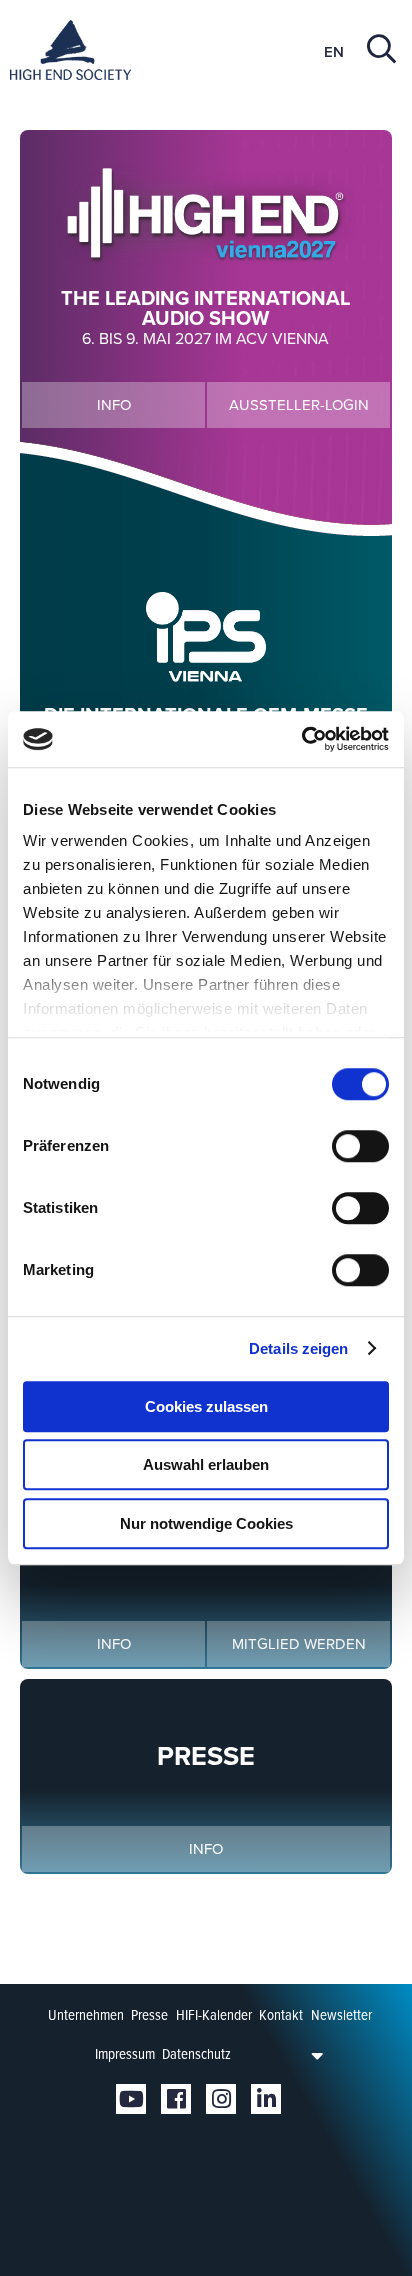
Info (114, 405)
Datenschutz (196, 2054)
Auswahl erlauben (206, 1464)
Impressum (125, 2054)
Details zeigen (298, 1348)
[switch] (360, 1146)
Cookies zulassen (206, 1406)
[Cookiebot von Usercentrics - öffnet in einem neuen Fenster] (301, 739)
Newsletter (341, 2015)
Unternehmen (86, 2015)
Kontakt (281, 2015)
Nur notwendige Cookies (206, 1523)
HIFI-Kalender (214, 2015)
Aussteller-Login (299, 405)
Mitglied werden (299, 1644)
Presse (149, 2015)
